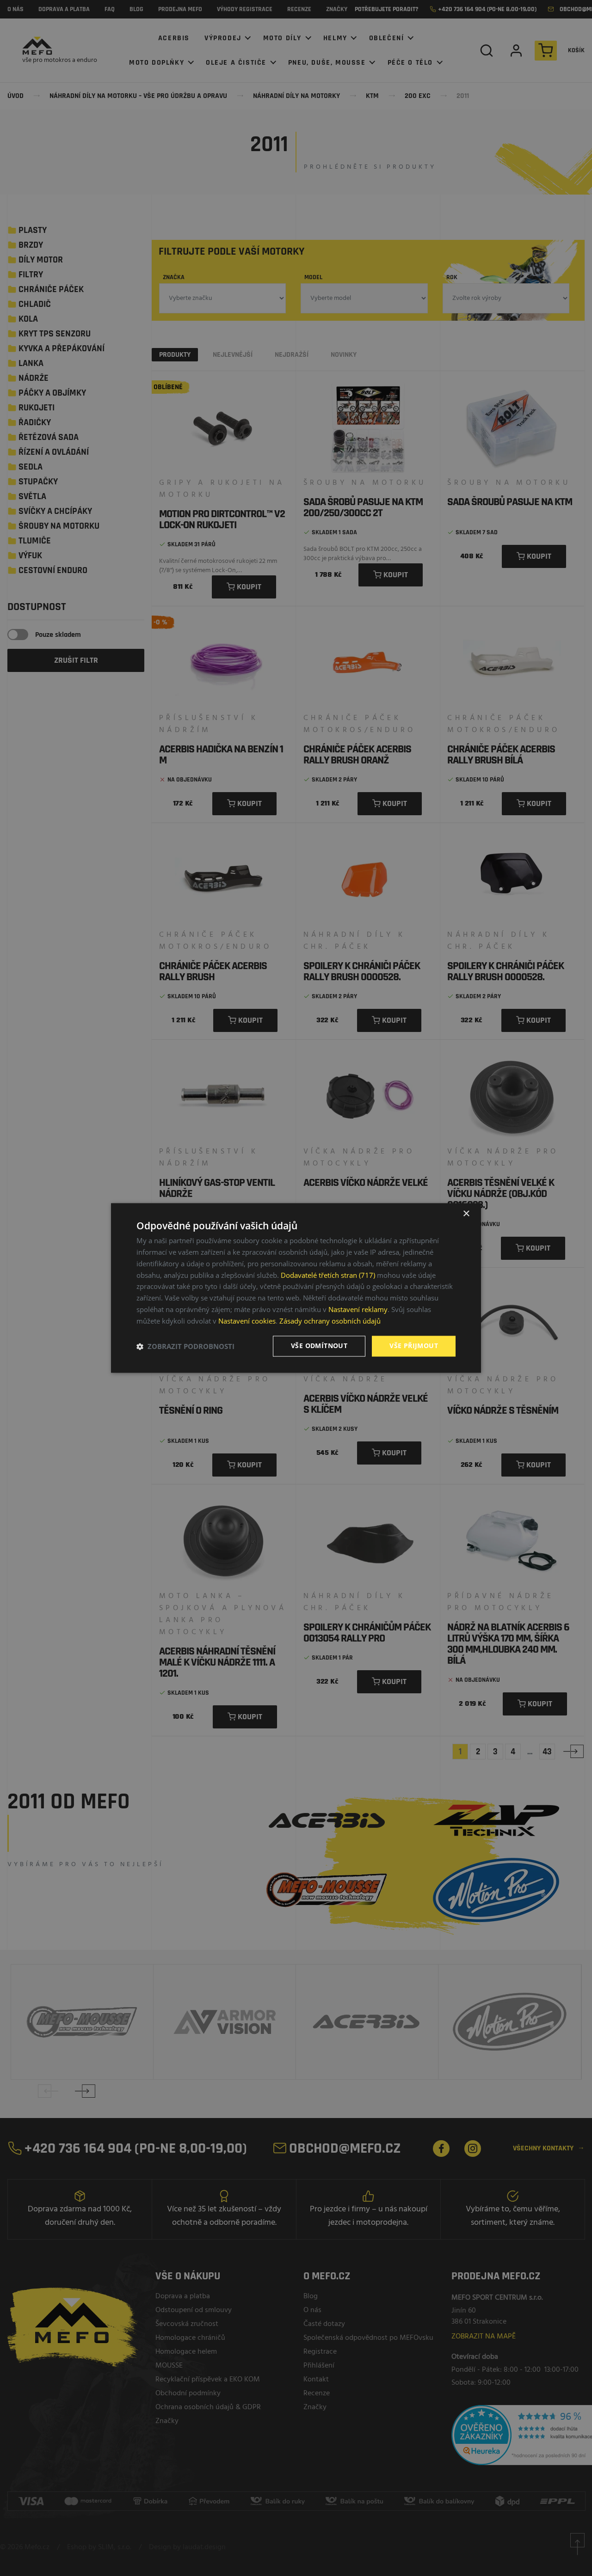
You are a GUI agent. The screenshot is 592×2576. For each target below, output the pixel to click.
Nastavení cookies (247, 1321)
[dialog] (296, 1288)
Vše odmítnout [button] (319, 1346)
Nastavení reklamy (358, 1309)
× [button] (466, 1214)
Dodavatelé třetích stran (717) (328, 1275)
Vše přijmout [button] (414, 1346)
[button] (185, 1346)
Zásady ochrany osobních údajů (330, 1321)
